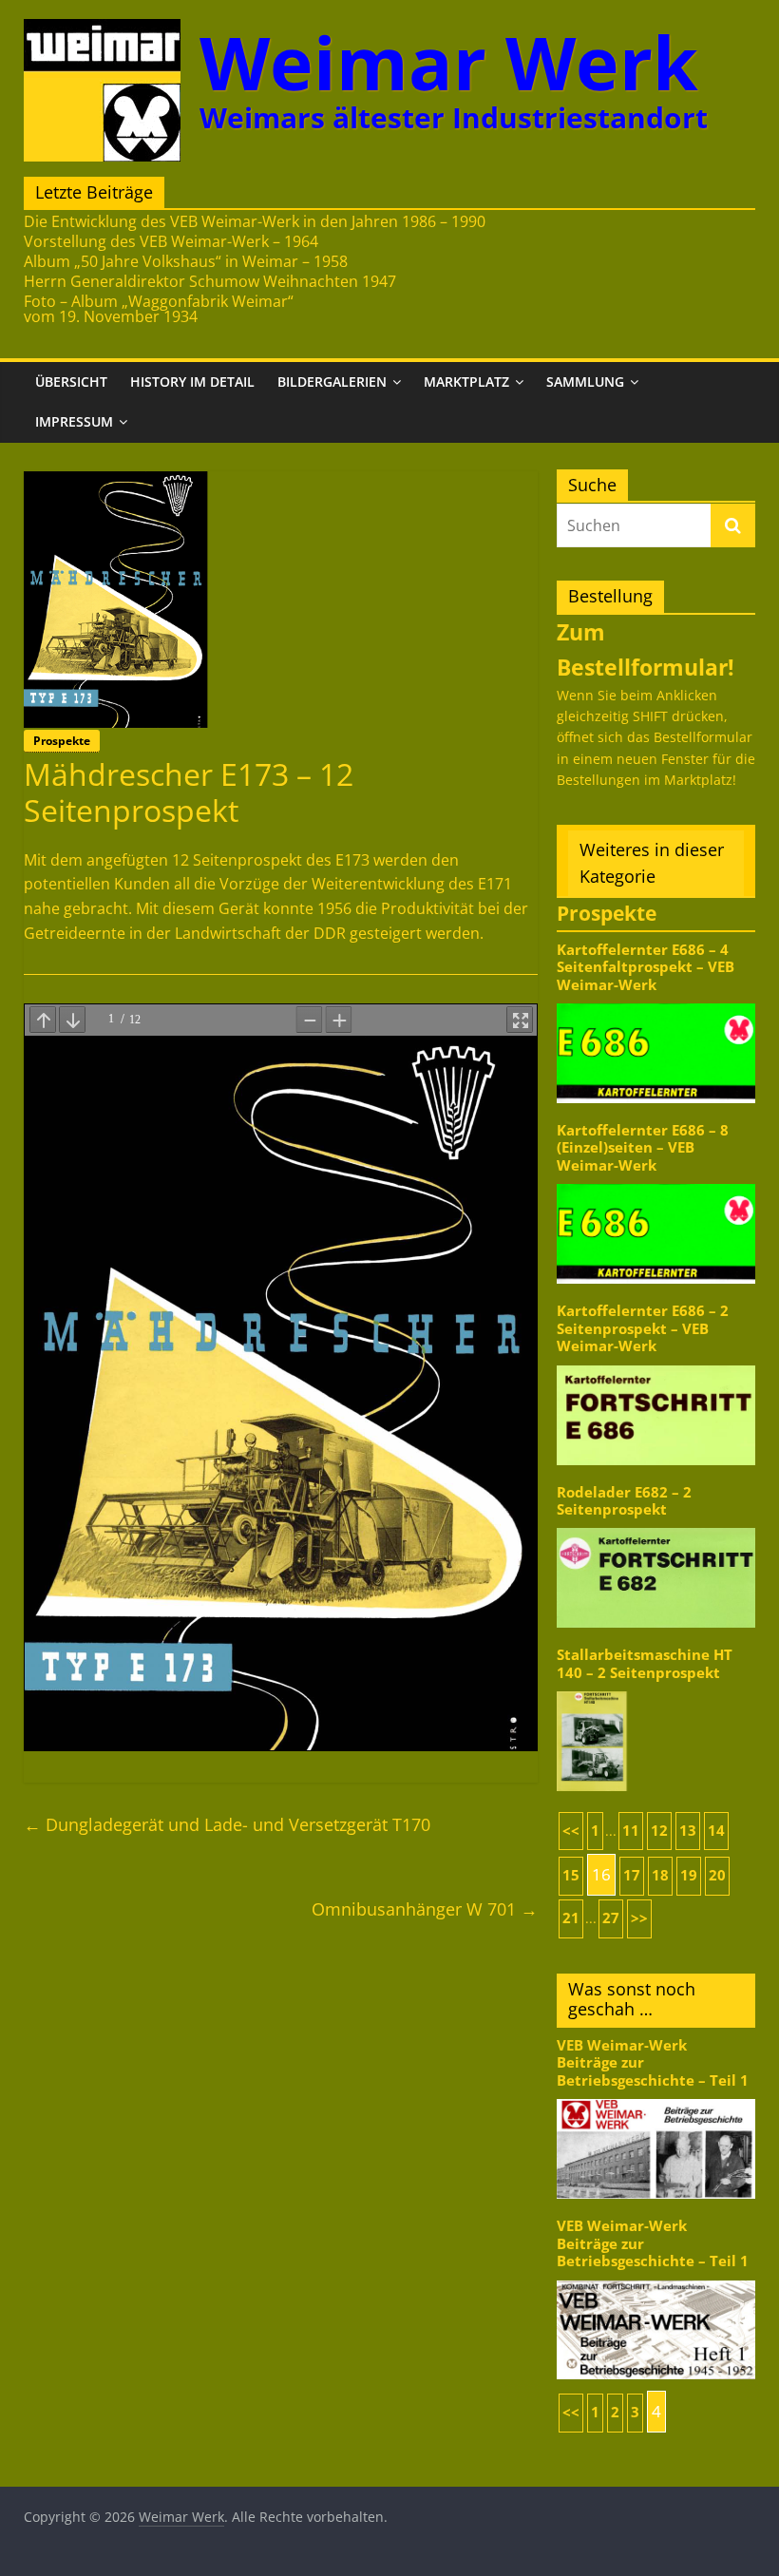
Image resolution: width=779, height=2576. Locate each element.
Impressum (74, 421)
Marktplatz (466, 382)
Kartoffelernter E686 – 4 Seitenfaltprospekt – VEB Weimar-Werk (646, 967)
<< (571, 1831)
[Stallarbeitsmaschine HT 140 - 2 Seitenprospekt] (656, 1690)
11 (631, 1831)
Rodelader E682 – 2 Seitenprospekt (624, 1501)
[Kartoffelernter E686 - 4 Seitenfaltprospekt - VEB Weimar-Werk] (656, 1002)
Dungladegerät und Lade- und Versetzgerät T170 (227, 1824)
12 (659, 1831)
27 (611, 1918)
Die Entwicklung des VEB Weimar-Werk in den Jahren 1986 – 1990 (255, 221)
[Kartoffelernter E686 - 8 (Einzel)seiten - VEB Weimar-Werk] (656, 1183)
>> (639, 1918)
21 (571, 1918)
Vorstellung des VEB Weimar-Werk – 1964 (171, 241)
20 (717, 1875)
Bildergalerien (332, 382)
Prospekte (62, 741)
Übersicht (71, 382)
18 (660, 1875)
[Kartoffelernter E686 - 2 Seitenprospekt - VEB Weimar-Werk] (656, 1364)
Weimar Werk (449, 62)
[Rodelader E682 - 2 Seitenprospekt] (656, 1527)
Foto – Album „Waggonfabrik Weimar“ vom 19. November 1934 (159, 309)
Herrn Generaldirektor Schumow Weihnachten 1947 (210, 281)
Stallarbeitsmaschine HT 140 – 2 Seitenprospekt (645, 1663)
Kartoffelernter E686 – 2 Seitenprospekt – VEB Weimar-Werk (643, 1328)
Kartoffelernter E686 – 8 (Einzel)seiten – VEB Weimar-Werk (643, 1148)
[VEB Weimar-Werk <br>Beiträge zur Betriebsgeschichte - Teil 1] (656, 2098)
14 (716, 1831)
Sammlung (585, 382)
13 (688, 1831)
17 (632, 1875)
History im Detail (192, 382)
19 (689, 1875)
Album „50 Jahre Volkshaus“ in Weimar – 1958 (186, 261)
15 (571, 1875)
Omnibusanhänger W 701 (425, 1909)
